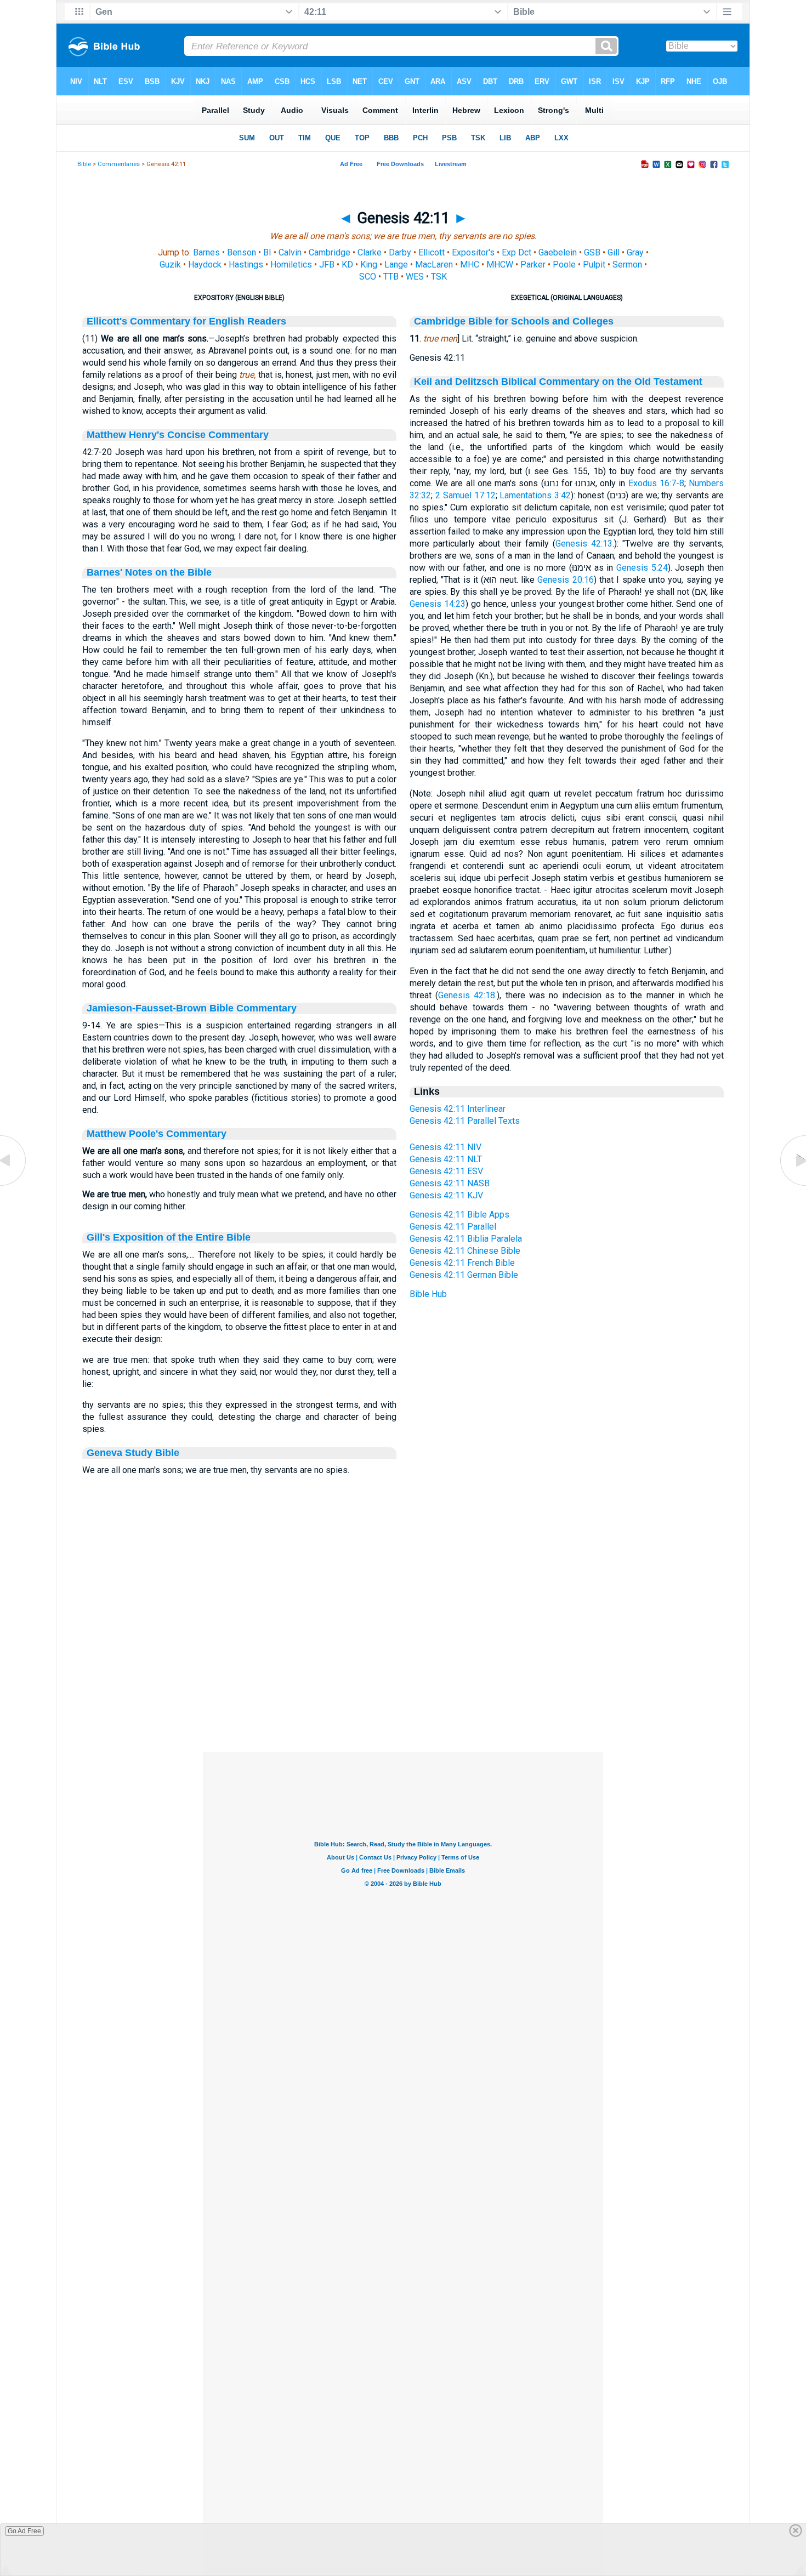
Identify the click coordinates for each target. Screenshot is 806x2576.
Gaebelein (558, 252)
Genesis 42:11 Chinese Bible (465, 1251)
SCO (368, 277)
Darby (400, 252)
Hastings (246, 265)
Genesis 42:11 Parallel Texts (465, 1121)
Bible (84, 164)
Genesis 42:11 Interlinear (458, 1109)
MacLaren (434, 265)
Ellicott (432, 252)
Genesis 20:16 (565, 580)
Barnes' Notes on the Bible (149, 572)
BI (267, 252)
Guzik (170, 265)
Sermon (627, 265)
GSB (592, 252)
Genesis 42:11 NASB (450, 1183)
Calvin (290, 252)
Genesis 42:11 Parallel (453, 1227)
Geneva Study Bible (133, 1453)
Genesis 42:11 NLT (446, 1159)
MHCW (500, 265)
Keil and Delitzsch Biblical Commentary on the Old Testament (558, 382)
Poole (564, 265)
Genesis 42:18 (467, 995)
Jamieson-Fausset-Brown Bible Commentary (192, 1008)
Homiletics (291, 265)
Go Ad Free (24, 2531)
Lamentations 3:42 (535, 495)
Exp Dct (516, 252)
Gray (635, 252)
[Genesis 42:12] (792, 1185)
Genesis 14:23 (438, 604)
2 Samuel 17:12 (466, 495)
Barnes (206, 252)
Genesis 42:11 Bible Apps (459, 1215)
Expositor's (473, 252)
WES (415, 277)
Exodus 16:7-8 (656, 483)
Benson (242, 252)
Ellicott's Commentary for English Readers (186, 321)
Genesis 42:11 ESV (446, 1171)
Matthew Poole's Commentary (157, 1134)
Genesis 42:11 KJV (446, 1195)
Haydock (205, 265)
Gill (614, 252)
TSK (439, 277)
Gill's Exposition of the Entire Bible (169, 1237)
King (369, 265)
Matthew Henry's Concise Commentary (178, 435)
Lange (396, 265)
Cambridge (330, 252)
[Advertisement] (403, 1685)
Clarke (370, 252)
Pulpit (594, 265)
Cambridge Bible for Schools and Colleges (514, 321)
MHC (470, 265)
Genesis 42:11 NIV (445, 1147)
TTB (391, 277)
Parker (533, 265)
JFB (327, 265)
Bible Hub (428, 1294)
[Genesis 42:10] (14, 1185)
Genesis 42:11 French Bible (462, 1263)
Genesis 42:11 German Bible (464, 1275)
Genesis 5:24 (642, 568)
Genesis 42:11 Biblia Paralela (466, 1239)
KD (347, 265)
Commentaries (119, 164)
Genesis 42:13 (584, 544)
